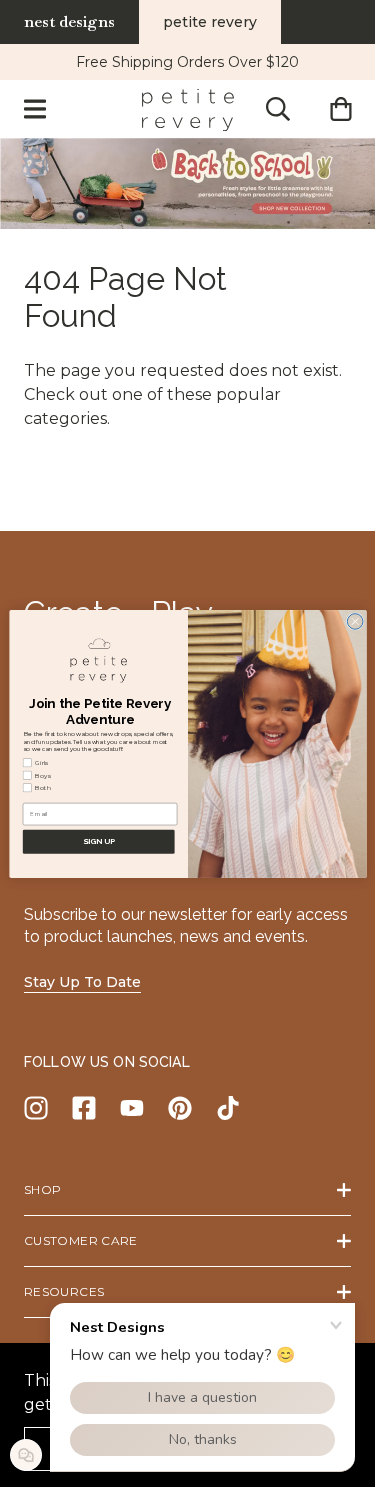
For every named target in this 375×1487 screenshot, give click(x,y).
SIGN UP (98, 840)
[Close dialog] (355, 621)
